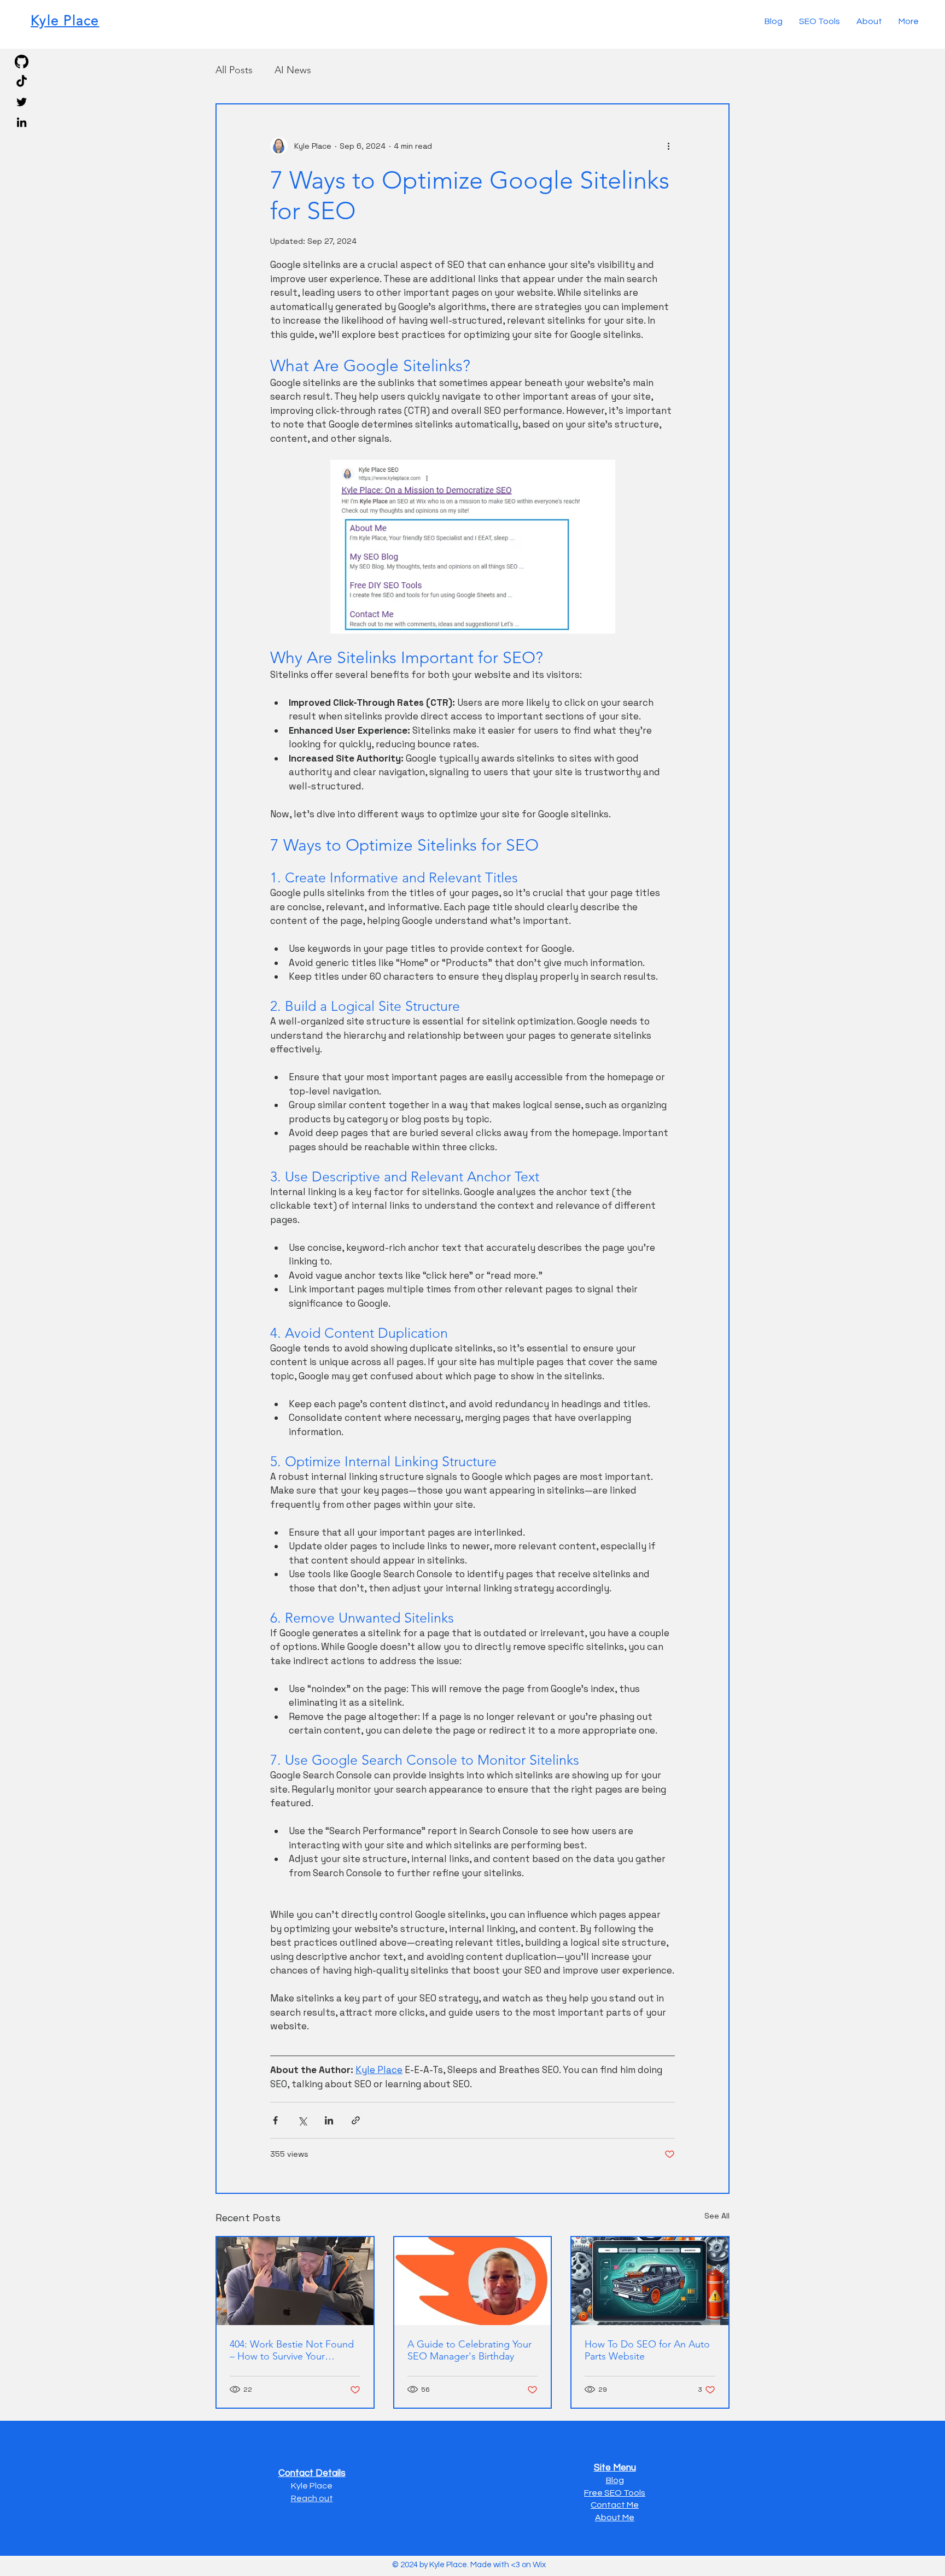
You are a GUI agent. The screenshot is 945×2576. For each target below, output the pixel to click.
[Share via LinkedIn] (329, 2120)
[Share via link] (356, 2120)
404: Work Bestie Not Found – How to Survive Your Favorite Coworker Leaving (292, 2350)
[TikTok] (22, 82)
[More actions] (668, 146)
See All (717, 2216)
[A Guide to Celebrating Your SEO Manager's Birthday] (473, 2281)
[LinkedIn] (22, 122)
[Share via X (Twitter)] (302, 2120)
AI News (293, 70)
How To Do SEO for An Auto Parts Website (647, 2350)
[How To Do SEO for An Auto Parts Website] (650, 2281)
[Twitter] (22, 102)
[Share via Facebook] (275, 2120)
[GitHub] (22, 62)
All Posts (234, 70)
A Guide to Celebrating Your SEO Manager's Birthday (469, 2350)
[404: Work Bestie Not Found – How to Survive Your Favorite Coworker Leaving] (295, 2281)
